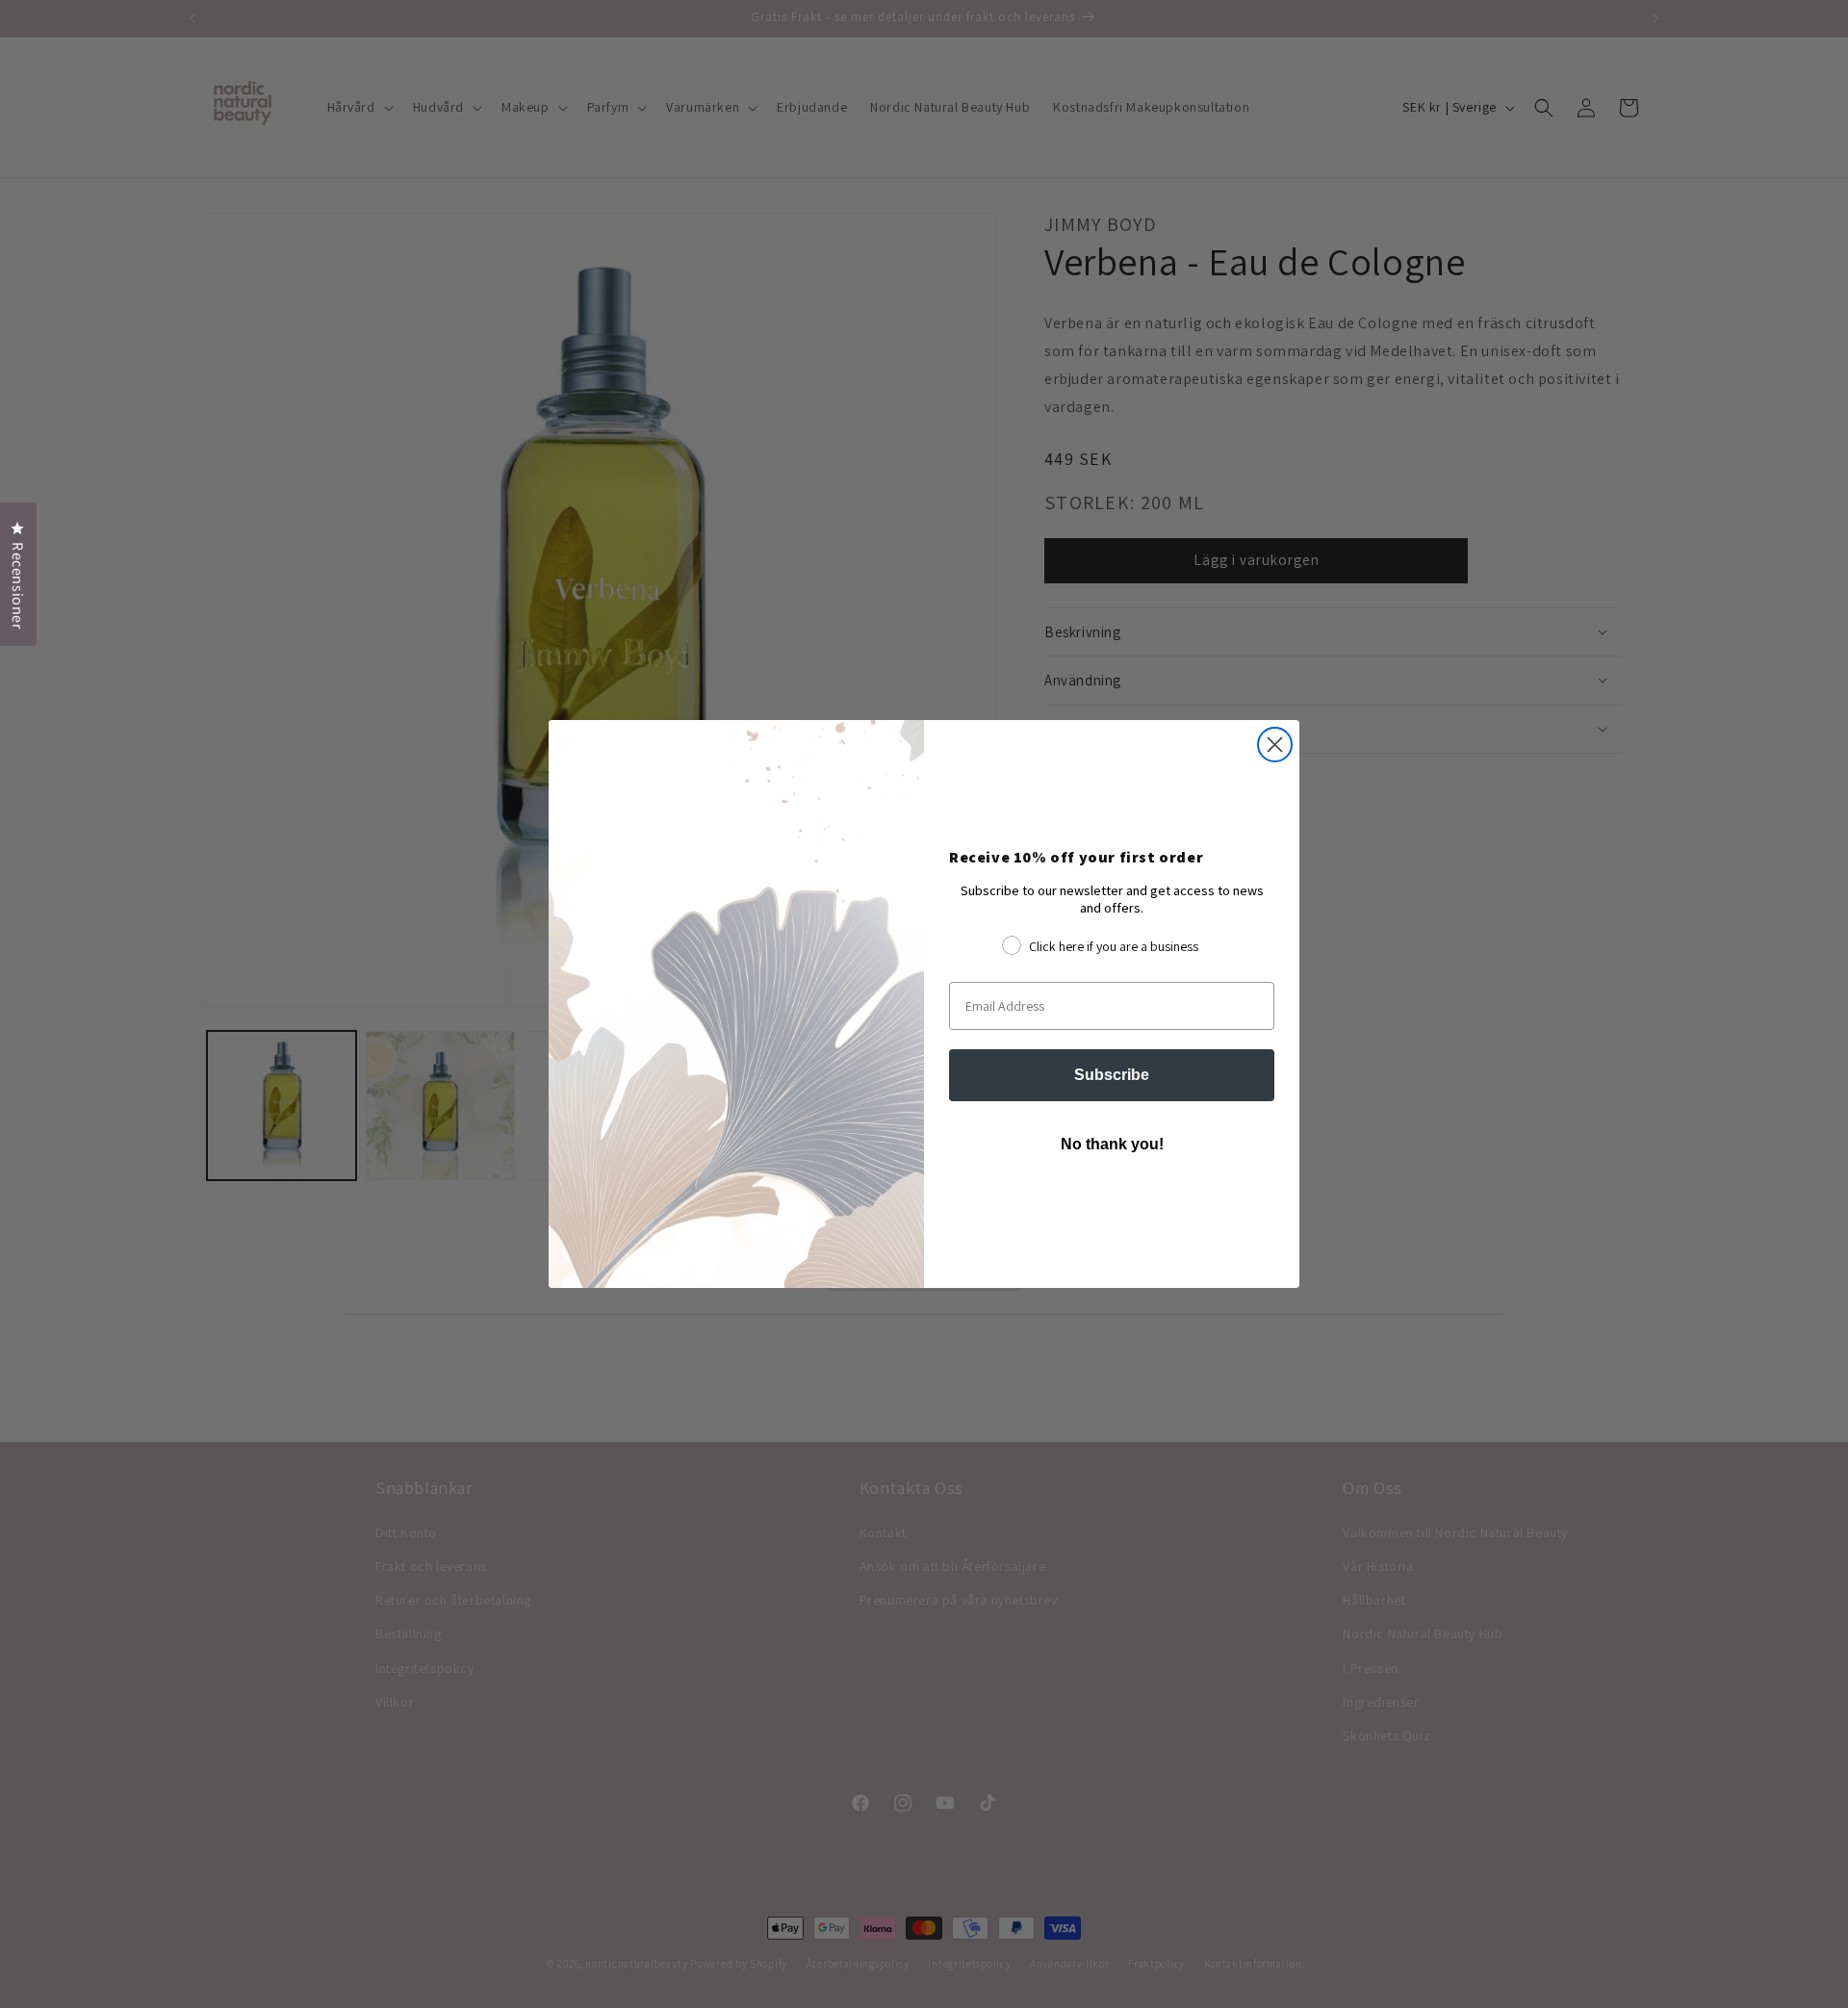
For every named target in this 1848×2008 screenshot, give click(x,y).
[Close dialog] (1275, 745)
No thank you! (1112, 1144)
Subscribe (1112, 1075)
